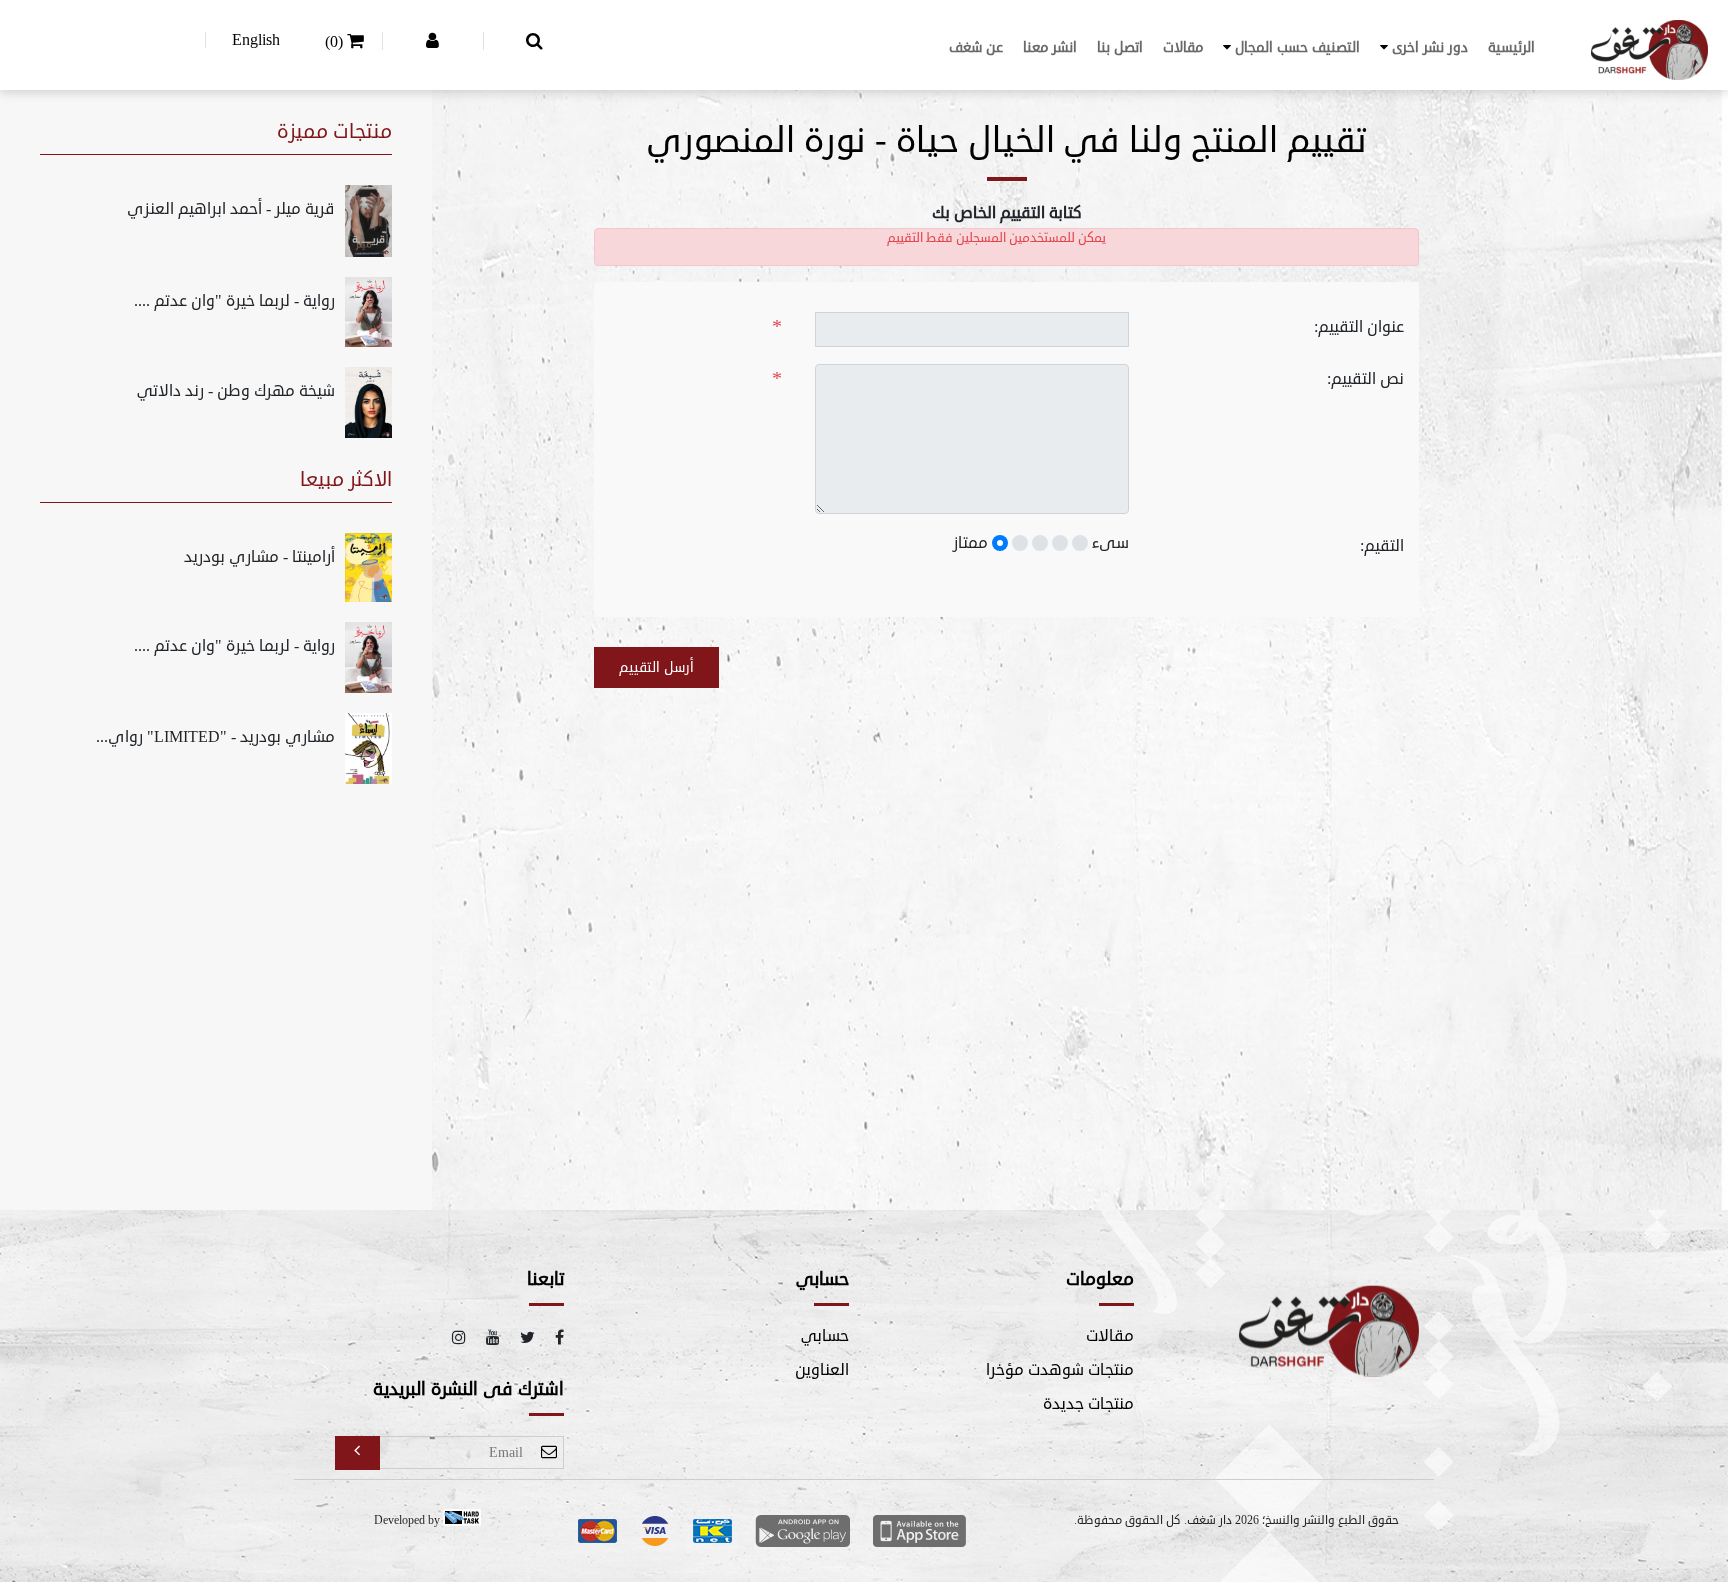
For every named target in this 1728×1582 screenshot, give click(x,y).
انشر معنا (1050, 47)
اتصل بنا (1120, 47)
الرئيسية (1511, 47)
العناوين (822, 1370)
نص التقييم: (1365, 379)
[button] (1424, 47)
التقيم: (1382, 546)
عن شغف (976, 47)
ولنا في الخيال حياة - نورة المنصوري (914, 141)
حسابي (825, 1336)
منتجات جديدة (1088, 1404)
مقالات (1183, 47)
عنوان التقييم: (1359, 327)
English (256, 40)
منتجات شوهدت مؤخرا (1060, 1370)
